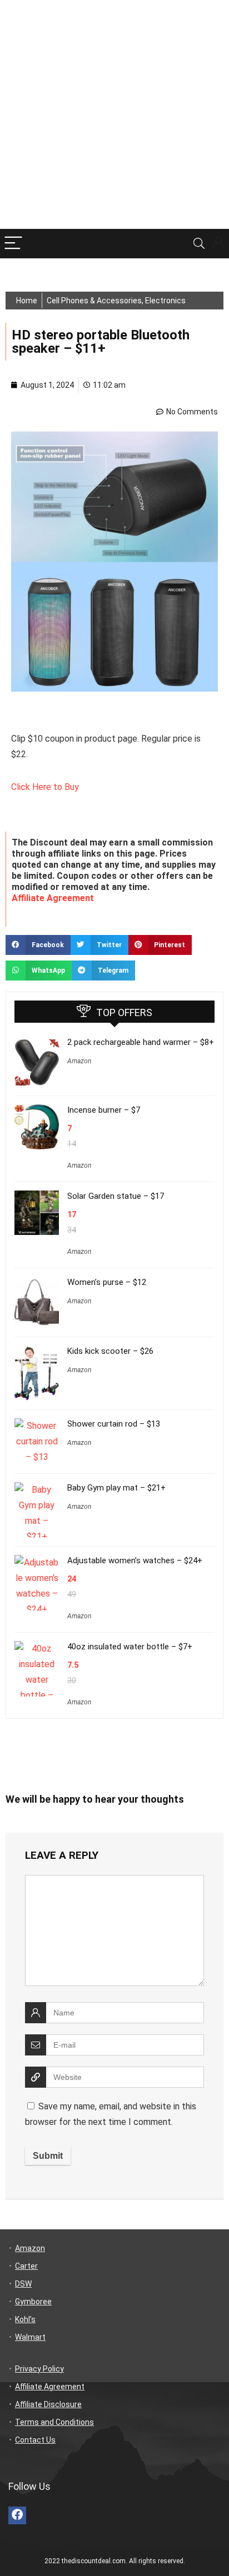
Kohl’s (25, 2319)
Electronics (165, 301)
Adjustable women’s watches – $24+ (135, 1560)
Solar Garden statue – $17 (116, 1196)
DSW (23, 2284)
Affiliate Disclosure (48, 2404)
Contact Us (35, 2440)
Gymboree (33, 2302)
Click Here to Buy (46, 787)
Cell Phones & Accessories (94, 301)
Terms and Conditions (54, 2422)
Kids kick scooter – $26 (110, 1351)
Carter (26, 2266)
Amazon (79, 1061)
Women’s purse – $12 (107, 1282)
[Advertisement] (114, 114)
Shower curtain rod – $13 (114, 1424)
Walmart (30, 2337)
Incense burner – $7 (104, 1110)
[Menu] (13, 244)
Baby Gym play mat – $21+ (116, 1488)
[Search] (199, 244)
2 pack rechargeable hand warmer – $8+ (141, 1042)
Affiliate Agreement (53, 898)
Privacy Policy (39, 2369)
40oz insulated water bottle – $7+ (130, 1647)
